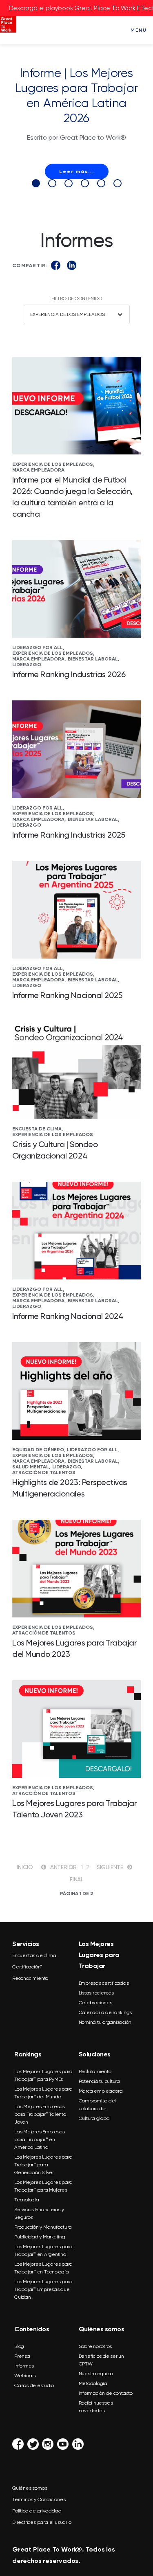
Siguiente (110, 1867)
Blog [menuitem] (19, 2346)
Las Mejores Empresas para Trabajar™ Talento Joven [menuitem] (40, 2114)
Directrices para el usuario (42, 2522)
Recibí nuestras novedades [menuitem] (96, 2407)
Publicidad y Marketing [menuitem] (40, 2237)
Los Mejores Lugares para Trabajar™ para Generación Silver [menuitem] (43, 2165)
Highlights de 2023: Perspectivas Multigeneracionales (70, 1488)
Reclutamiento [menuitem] (95, 2071)
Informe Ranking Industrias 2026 (69, 674)
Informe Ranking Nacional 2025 (67, 995)
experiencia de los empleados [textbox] (68, 314)
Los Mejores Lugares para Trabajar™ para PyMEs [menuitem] (43, 2075)
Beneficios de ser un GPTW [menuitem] (101, 2360)
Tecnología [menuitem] (27, 2200)
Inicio (25, 1867)
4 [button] (85, 183)
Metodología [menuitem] (93, 2383)
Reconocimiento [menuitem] (30, 1978)
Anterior (63, 1867)
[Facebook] (56, 265)
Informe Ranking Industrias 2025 (69, 835)
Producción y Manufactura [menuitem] (43, 2227)
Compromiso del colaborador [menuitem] (98, 2105)
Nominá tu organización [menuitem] (105, 2022)
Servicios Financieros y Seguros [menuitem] (39, 2213)
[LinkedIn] (72, 265)
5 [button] (101, 183)
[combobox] (77, 314)
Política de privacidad (37, 2511)
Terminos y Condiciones (39, 2499)
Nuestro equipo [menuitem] (96, 2374)
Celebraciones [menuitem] (95, 2003)
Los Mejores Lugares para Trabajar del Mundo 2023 (75, 1648)
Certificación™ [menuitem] (27, 1967)
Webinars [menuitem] (25, 2376)
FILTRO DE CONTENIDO (77, 298)
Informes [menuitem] (24, 2366)
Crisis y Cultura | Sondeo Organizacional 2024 (55, 1150)
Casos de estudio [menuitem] (34, 2385)
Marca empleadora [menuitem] (101, 2091)
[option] (76, 122)
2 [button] (52, 183)
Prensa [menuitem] (22, 2356)
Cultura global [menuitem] (95, 2118)
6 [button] (118, 183)
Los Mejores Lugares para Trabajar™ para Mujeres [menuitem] (43, 2186)
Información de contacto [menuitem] (106, 2393)
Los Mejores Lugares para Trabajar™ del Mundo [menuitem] (43, 2093)
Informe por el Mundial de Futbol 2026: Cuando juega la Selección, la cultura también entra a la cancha (72, 497)
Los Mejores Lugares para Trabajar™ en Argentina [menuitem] (43, 2250)
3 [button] (69, 183)
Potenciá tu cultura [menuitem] (99, 2081)
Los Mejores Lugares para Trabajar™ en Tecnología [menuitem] (43, 2268)
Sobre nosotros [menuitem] (95, 2346)
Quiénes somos (30, 2488)
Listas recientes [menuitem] (96, 1993)
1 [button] (36, 183)
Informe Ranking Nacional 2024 (68, 1316)
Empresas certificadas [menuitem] (104, 1983)
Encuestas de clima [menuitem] (34, 1955)
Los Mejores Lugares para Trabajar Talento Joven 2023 (75, 1809)
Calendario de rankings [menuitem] (105, 2012)
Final (76, 1879)
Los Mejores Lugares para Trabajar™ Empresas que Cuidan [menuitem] (43, 2289)
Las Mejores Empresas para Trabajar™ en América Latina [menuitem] (40, 2139)
